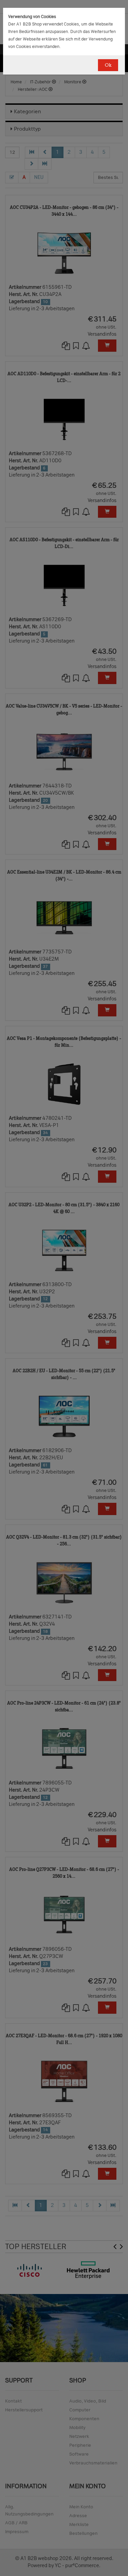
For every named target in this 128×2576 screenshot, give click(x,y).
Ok (108, 65)
